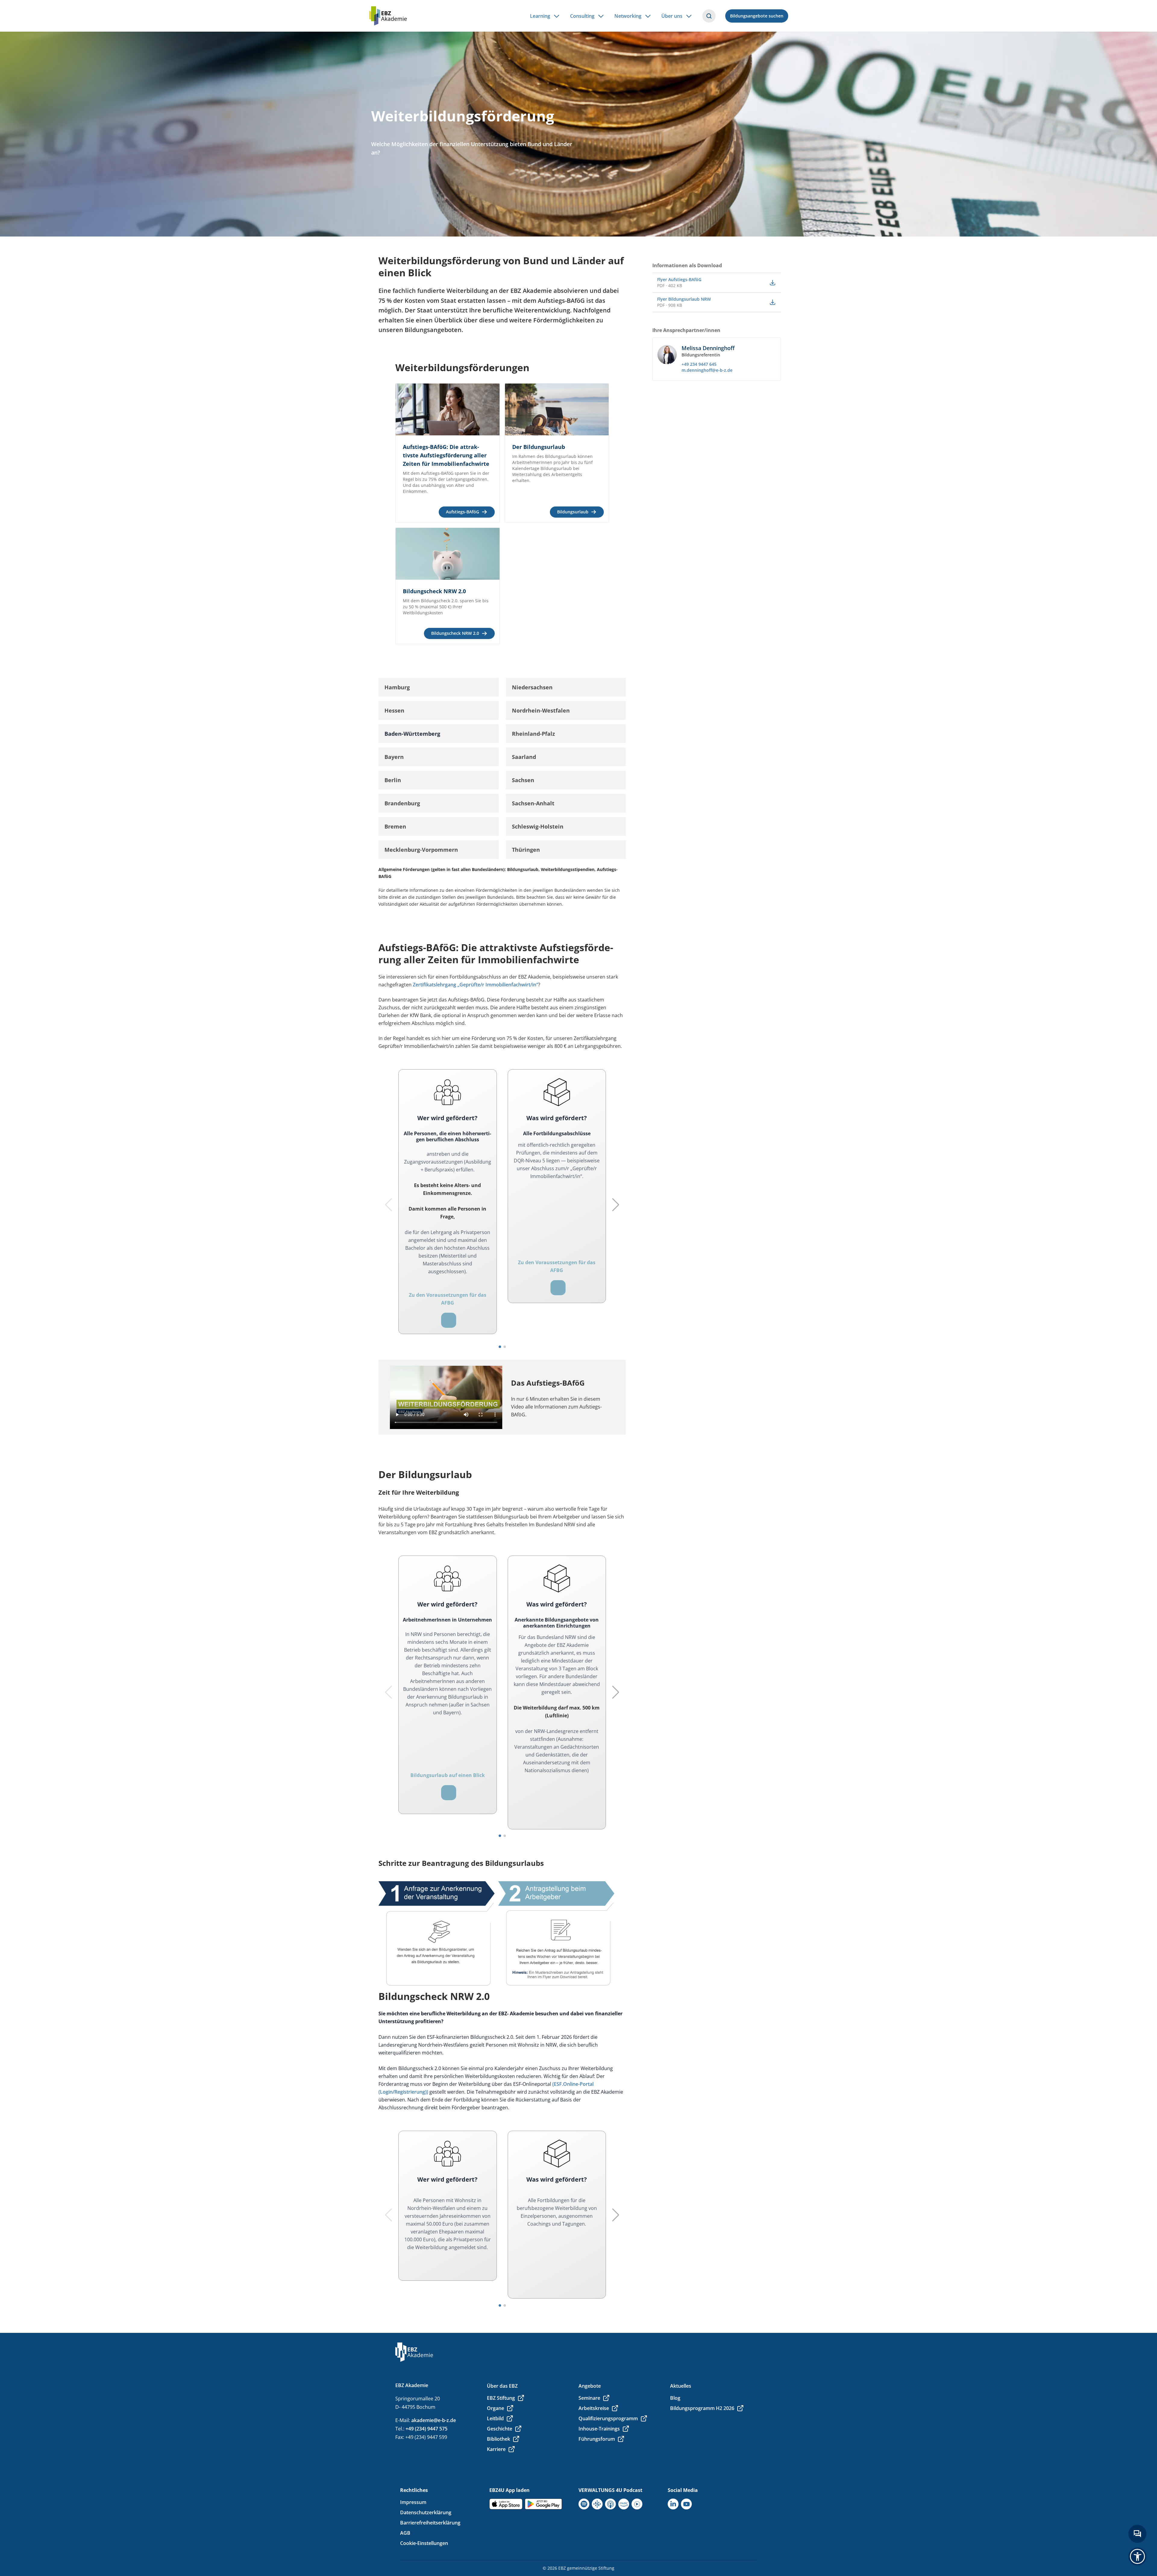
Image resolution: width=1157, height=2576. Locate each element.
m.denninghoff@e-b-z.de (707, 370)
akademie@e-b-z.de (434, 2420)
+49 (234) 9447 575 (426, 2429)
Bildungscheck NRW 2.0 (455, 633)
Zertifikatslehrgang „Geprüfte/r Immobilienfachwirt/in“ (475, 985)
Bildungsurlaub (573, 512)
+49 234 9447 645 (699, 364)
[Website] (449, 1320)
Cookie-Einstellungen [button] (424, 2543)
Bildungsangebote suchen (757, 16)
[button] (439, 687)
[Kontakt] (1137, 2534)
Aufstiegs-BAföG (462, 512)
